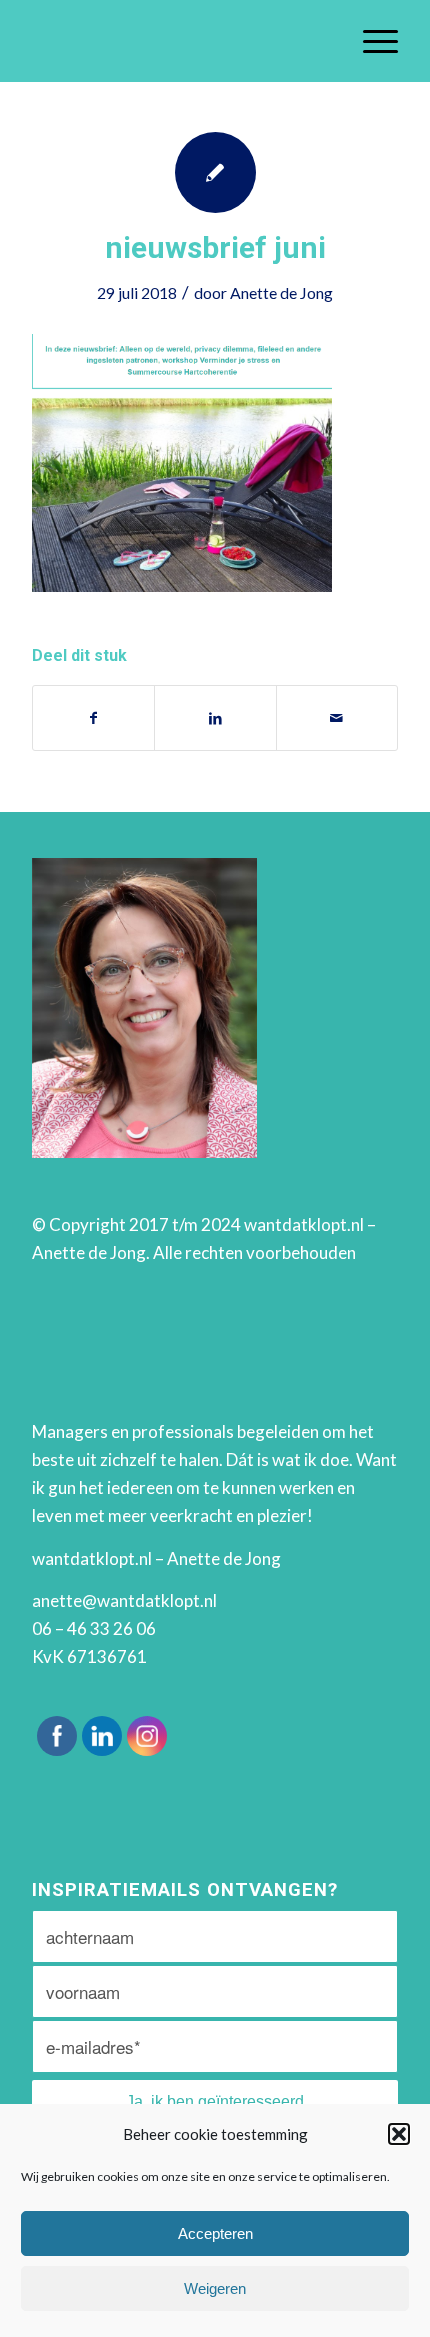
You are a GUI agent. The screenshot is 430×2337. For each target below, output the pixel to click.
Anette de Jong (281, 292)
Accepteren (215, 2233)
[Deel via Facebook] (93, 718)
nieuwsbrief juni (215, 247)
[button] (399, 2134)
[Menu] (370, 41)
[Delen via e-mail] (337, 718)
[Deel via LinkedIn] (215, 718)
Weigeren (215, 2288)
